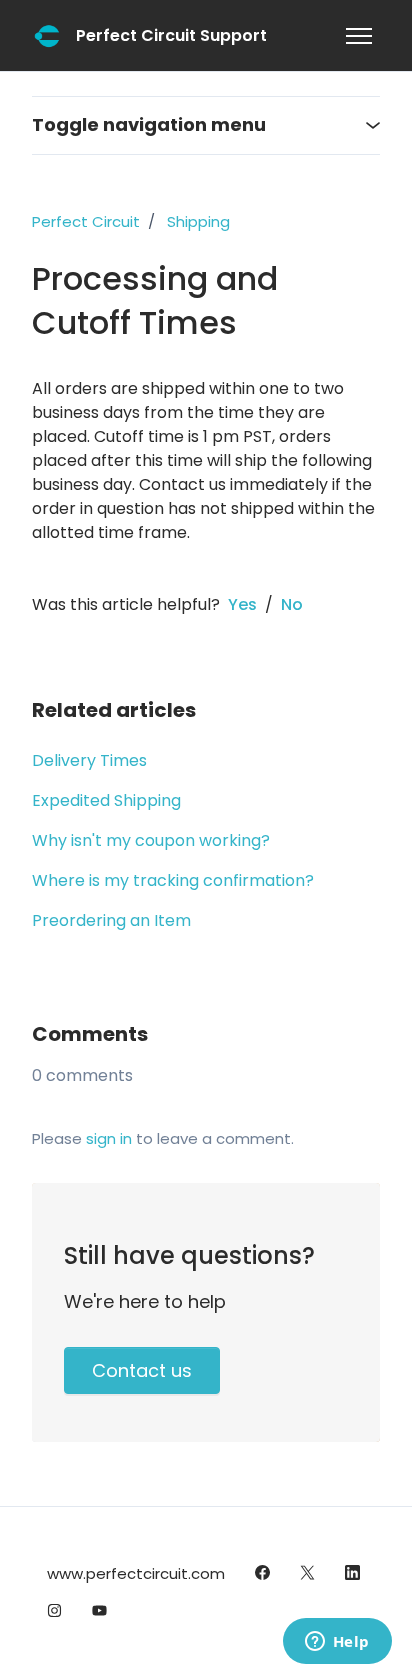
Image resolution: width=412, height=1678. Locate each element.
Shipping (198, 221)
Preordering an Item (111, 920)
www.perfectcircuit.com (136, 1573)
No (292, 604)
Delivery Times (89, 760)
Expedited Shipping (106, 800)
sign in (109, 1138)
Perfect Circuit (86, 221)
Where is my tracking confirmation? (173, 880)
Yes (242, 604)
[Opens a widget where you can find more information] (337, 1643)
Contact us (142, 1370)
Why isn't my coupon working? (151, 840)
